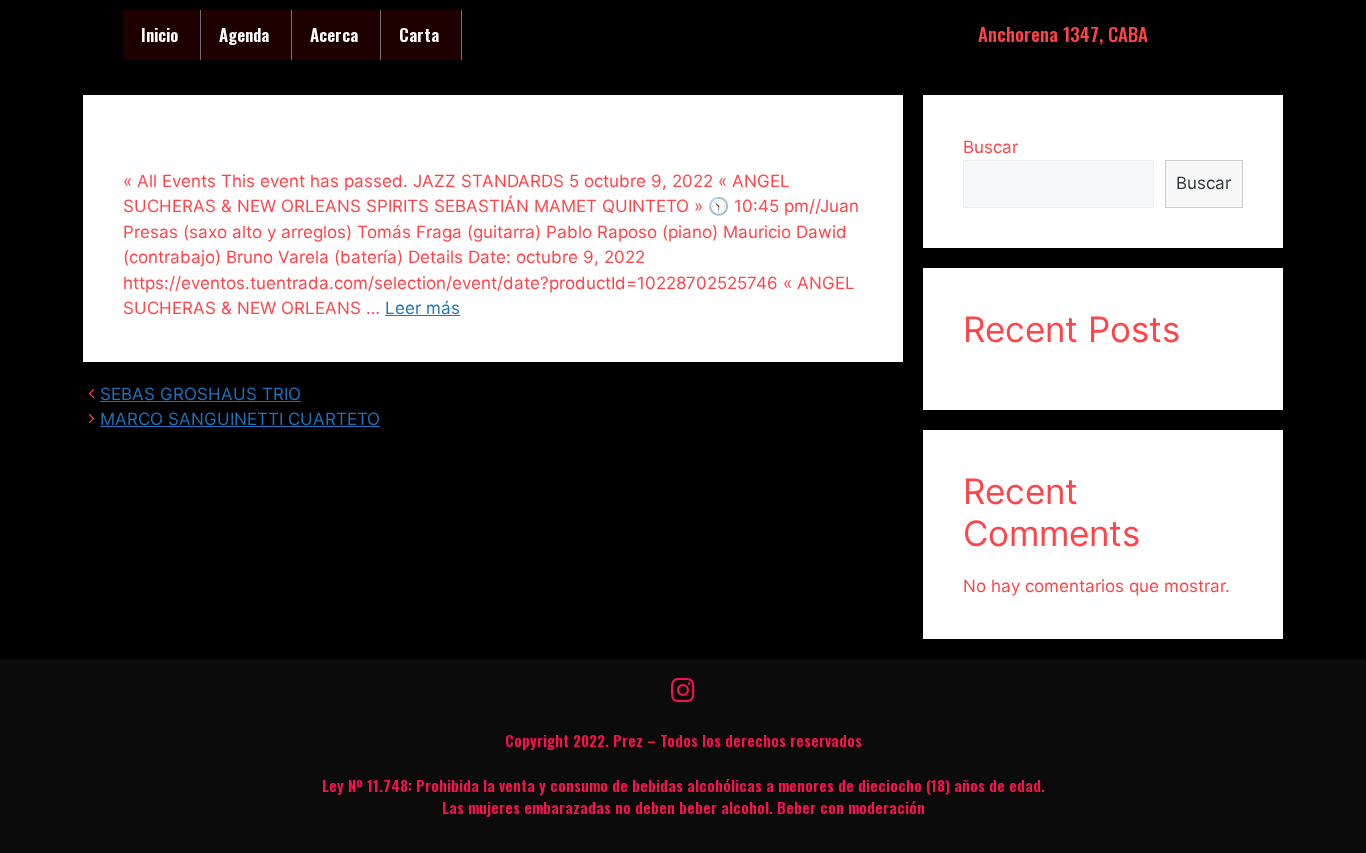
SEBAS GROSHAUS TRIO (200, 394)
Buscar (990, 147)
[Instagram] (683, 690)
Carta (419, 34)
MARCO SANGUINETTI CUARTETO (240, 419)
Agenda (244, 34)
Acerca (334, 34)
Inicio (159, 34)
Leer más (422, 308)
